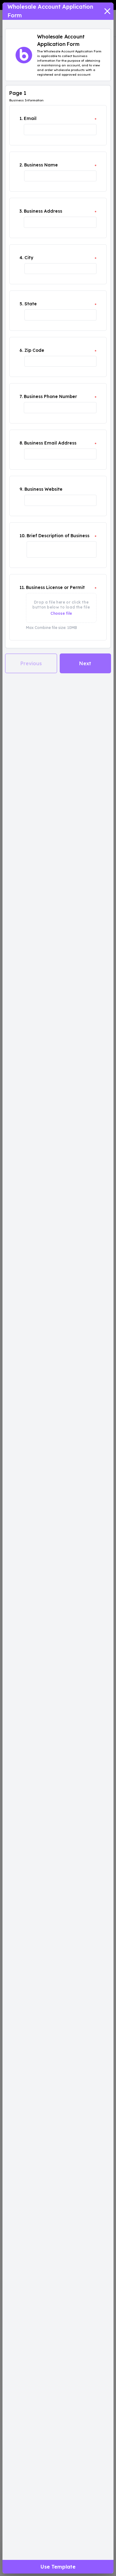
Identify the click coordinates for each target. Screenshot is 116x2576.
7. (21, 396)
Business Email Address (50, 443)
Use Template (58, 2567)
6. (21, 350)
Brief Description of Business (58, 536)
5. (21, 304)
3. (21, 211)
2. (21, 165)
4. (21, 258)
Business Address (43, 211)
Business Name (41, 165)
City (29, 258)
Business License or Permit (55, 587)
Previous (31, 663)
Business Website (43, 489)
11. (22, 587)
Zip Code (34, 350)
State (31, 304)
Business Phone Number (50, 396)
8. (21, 443)
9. (21, 489)
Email (30, 118)
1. (21, 118)
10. (22, 536)
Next (85, 663)
